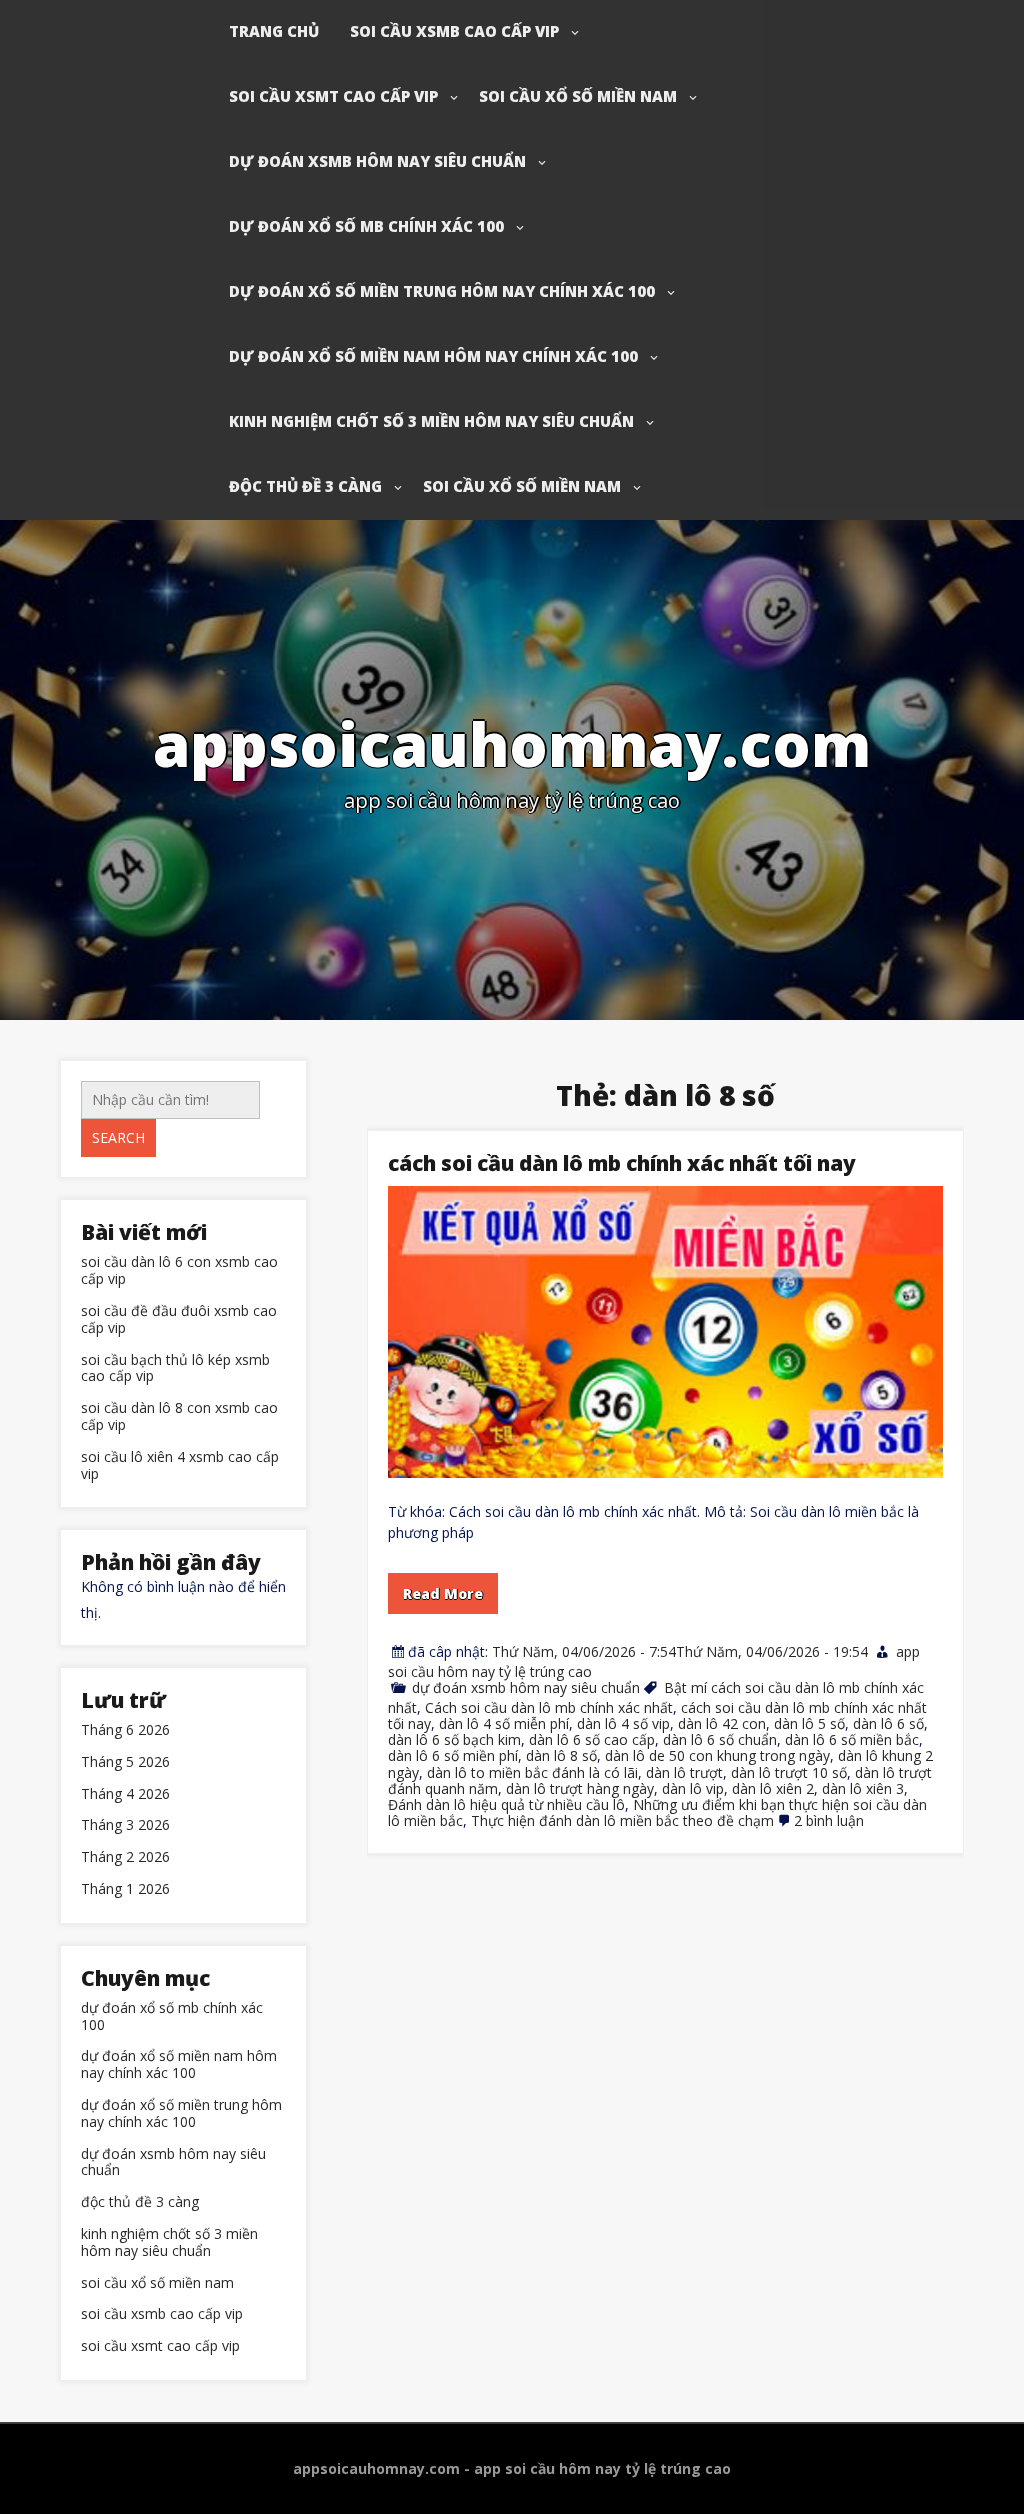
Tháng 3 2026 (125, 1825)
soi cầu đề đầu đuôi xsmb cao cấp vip (179, 1320)
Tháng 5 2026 (125, 1762)
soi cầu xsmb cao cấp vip (454, 31)
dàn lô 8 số (561, 1755)
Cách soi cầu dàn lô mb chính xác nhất (549, 1707)
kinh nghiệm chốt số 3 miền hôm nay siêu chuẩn (431, 421)
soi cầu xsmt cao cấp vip (333, 96)
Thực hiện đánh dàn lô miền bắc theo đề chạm (622, 1820)
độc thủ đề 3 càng (305, 486)
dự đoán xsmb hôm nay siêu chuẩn (377, 161)
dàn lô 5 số (809, 1723)
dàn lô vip (693, 1788)
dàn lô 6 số (888, 1723)
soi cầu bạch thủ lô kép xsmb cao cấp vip (175, 1369)
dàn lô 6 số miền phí (453, 1755)
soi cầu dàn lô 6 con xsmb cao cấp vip (179, 1271)
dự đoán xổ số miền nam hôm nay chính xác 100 (433, 356)
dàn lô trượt (684, 1772)
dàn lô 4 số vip (623, 1723)
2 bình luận (829, 1820)
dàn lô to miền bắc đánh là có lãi (532, 1772)
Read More (443, 1593)
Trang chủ (274, 31)
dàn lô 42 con (722, 1723)
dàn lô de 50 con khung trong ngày (717, 1755)
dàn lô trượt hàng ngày (580, 1788)
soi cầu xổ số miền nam (578, 96)
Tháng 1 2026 (125, 1889)
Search (118, 1137)
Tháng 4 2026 (125, 1794)
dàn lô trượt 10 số (789, 1772)
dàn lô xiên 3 (863, 1788)
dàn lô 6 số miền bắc (852, 1739)
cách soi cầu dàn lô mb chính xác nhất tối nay (622, 1163)
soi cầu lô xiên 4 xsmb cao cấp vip (180, 1466)
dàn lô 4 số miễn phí (504, 1723)
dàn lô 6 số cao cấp (592, 1739)
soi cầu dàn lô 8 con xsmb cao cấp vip (179, 1417)
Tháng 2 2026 (125, 1857)
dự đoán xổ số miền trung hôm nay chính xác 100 (442, 291)
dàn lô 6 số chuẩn (720, 1739)
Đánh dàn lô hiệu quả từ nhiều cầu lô (506, 1804)
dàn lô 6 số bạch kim (454, 1739)
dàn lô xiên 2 (773, 1788)
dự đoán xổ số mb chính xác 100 (366, 226)
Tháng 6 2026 (125, 1730)
